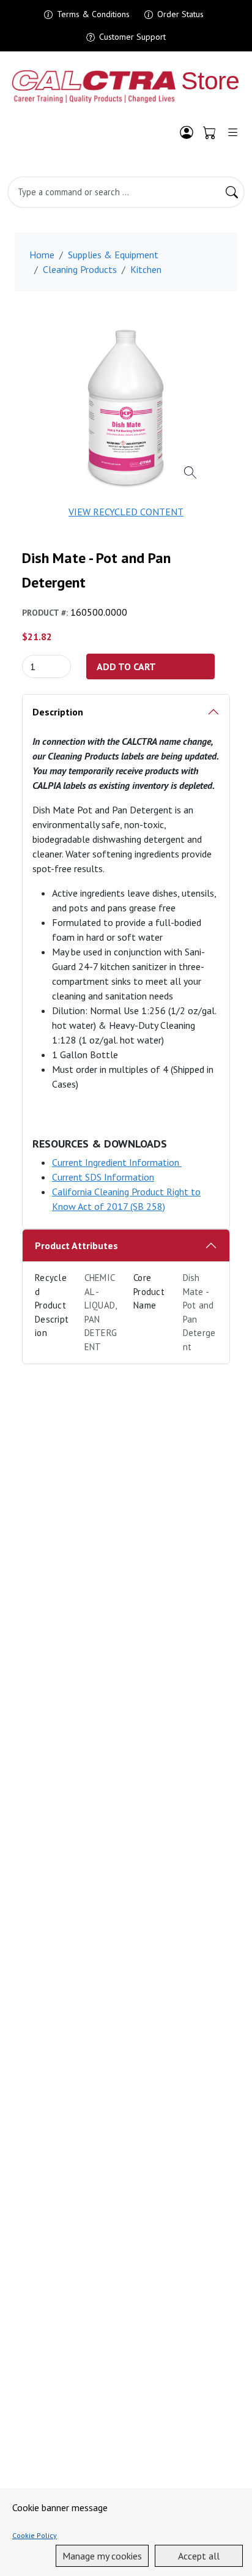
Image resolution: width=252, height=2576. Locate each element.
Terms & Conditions (93, 14)
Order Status (180, 14)
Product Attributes (76, 1245)
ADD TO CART (126, 666)
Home (42, 255)
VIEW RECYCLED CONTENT (126, 512)
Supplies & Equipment (113, 255)
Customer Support (132, 37)
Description (58, 712)
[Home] (126, 87)
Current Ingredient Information (117, 1162)
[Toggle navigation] (233, 132)
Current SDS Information (103, 1177)
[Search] (232, 192)
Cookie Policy (35, 2535)
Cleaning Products (80, 269)
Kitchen (146, 269)
